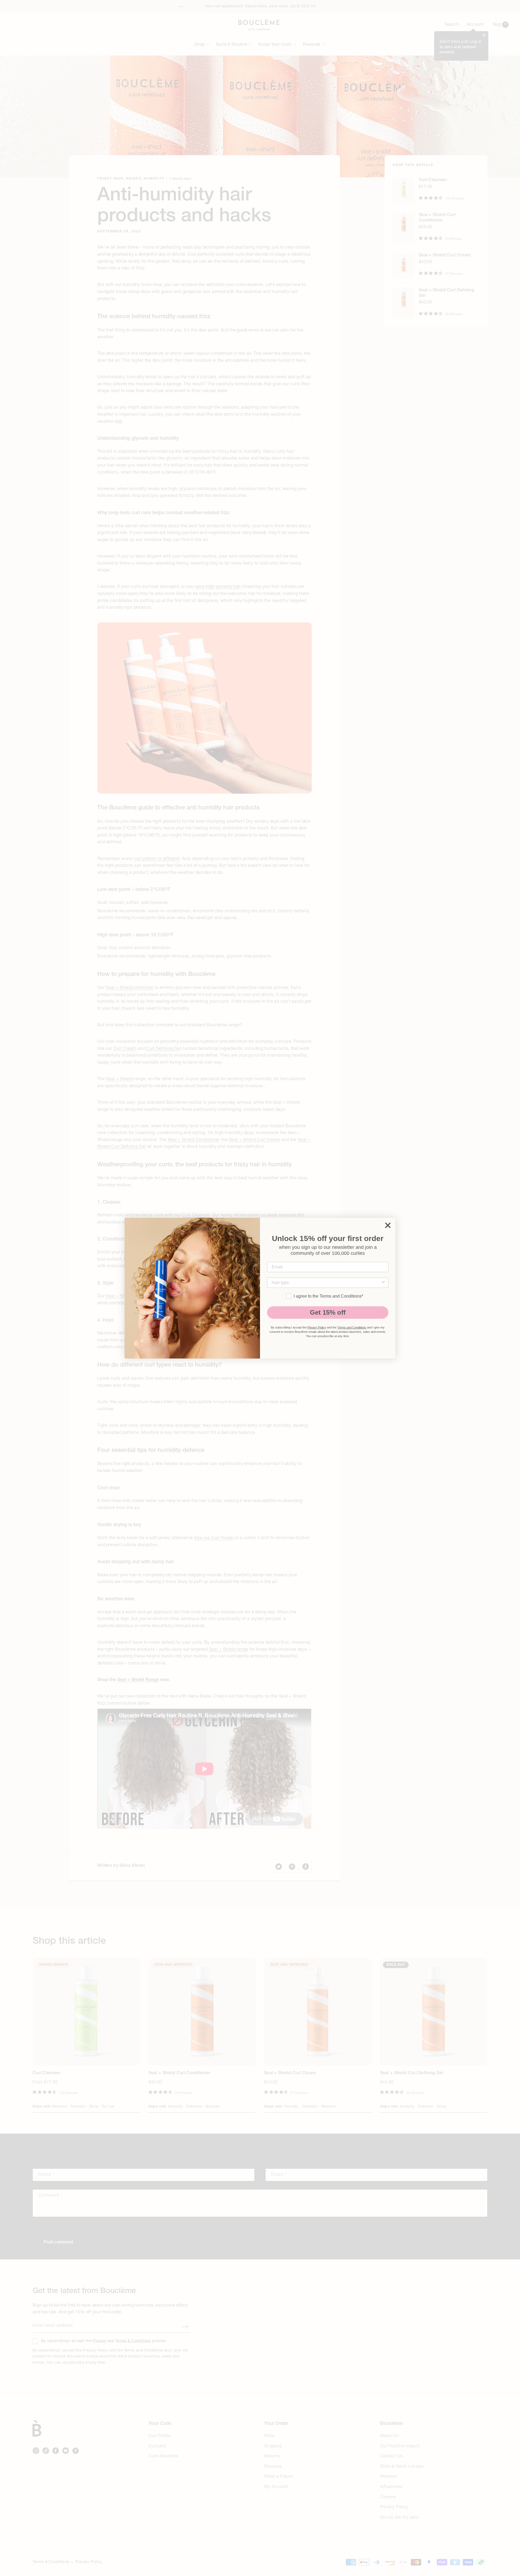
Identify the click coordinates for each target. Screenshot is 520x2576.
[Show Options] (383, 1283)
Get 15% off (328, 1312)
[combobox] (326, 1283)
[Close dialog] (388, 1225)
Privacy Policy (317, 1327)
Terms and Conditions (352, 1327)
